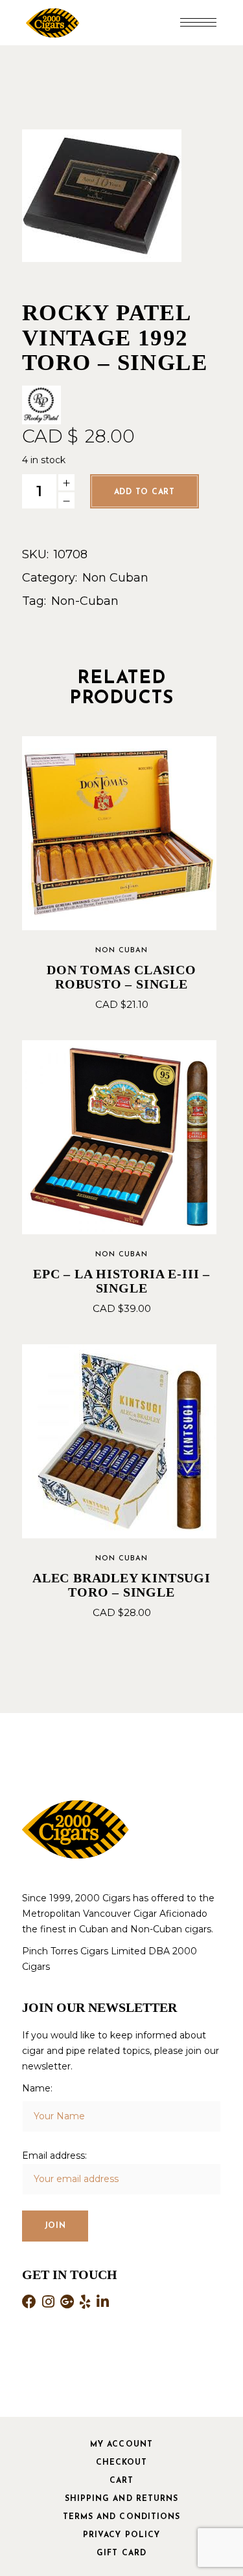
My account (121, 2445)
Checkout (122, 2463)
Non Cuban (115, 578)
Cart (121, 2481)
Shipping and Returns (122, 2499)
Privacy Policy (121, 2535)
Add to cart (145, 492)
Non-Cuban (85, 601)
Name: (37, 2088)
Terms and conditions (122, 2517)
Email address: (54, 2156)
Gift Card (121, 2553)
